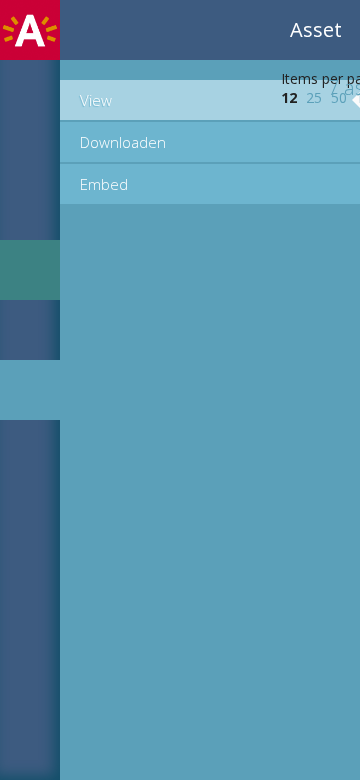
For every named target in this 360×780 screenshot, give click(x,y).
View (96, 100)
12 (289, 97)
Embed (104, 184)
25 (314, 97)
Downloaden (123, 142)
